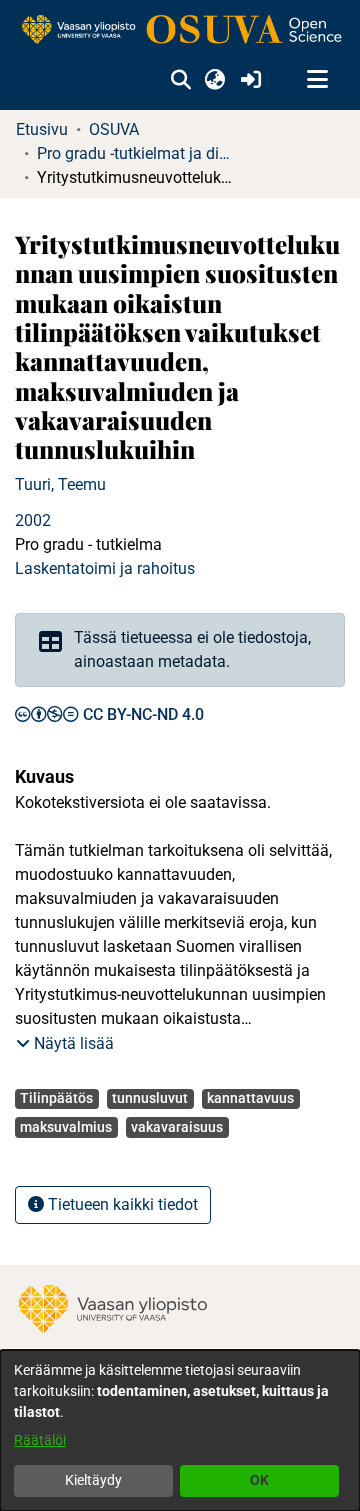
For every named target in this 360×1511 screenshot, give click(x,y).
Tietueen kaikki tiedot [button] (121, 1204)
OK (259, 1480)
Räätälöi (40, 1440)
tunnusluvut (150, 1098)
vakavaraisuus (177, 1127)
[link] (180, 30)
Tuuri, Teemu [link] (60, 484)
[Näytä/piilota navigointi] (317, 80)
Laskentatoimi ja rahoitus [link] (105, 568)
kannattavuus (250, 1098)
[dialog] (180, 1430)
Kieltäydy (93, 1480)
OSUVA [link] (114, 129)
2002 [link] (33, 520)
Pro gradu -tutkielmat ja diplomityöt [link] (137, 153)
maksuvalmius (66, 1127)
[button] (180, 80)
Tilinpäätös (56, 1098)
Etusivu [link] (42, 129)
